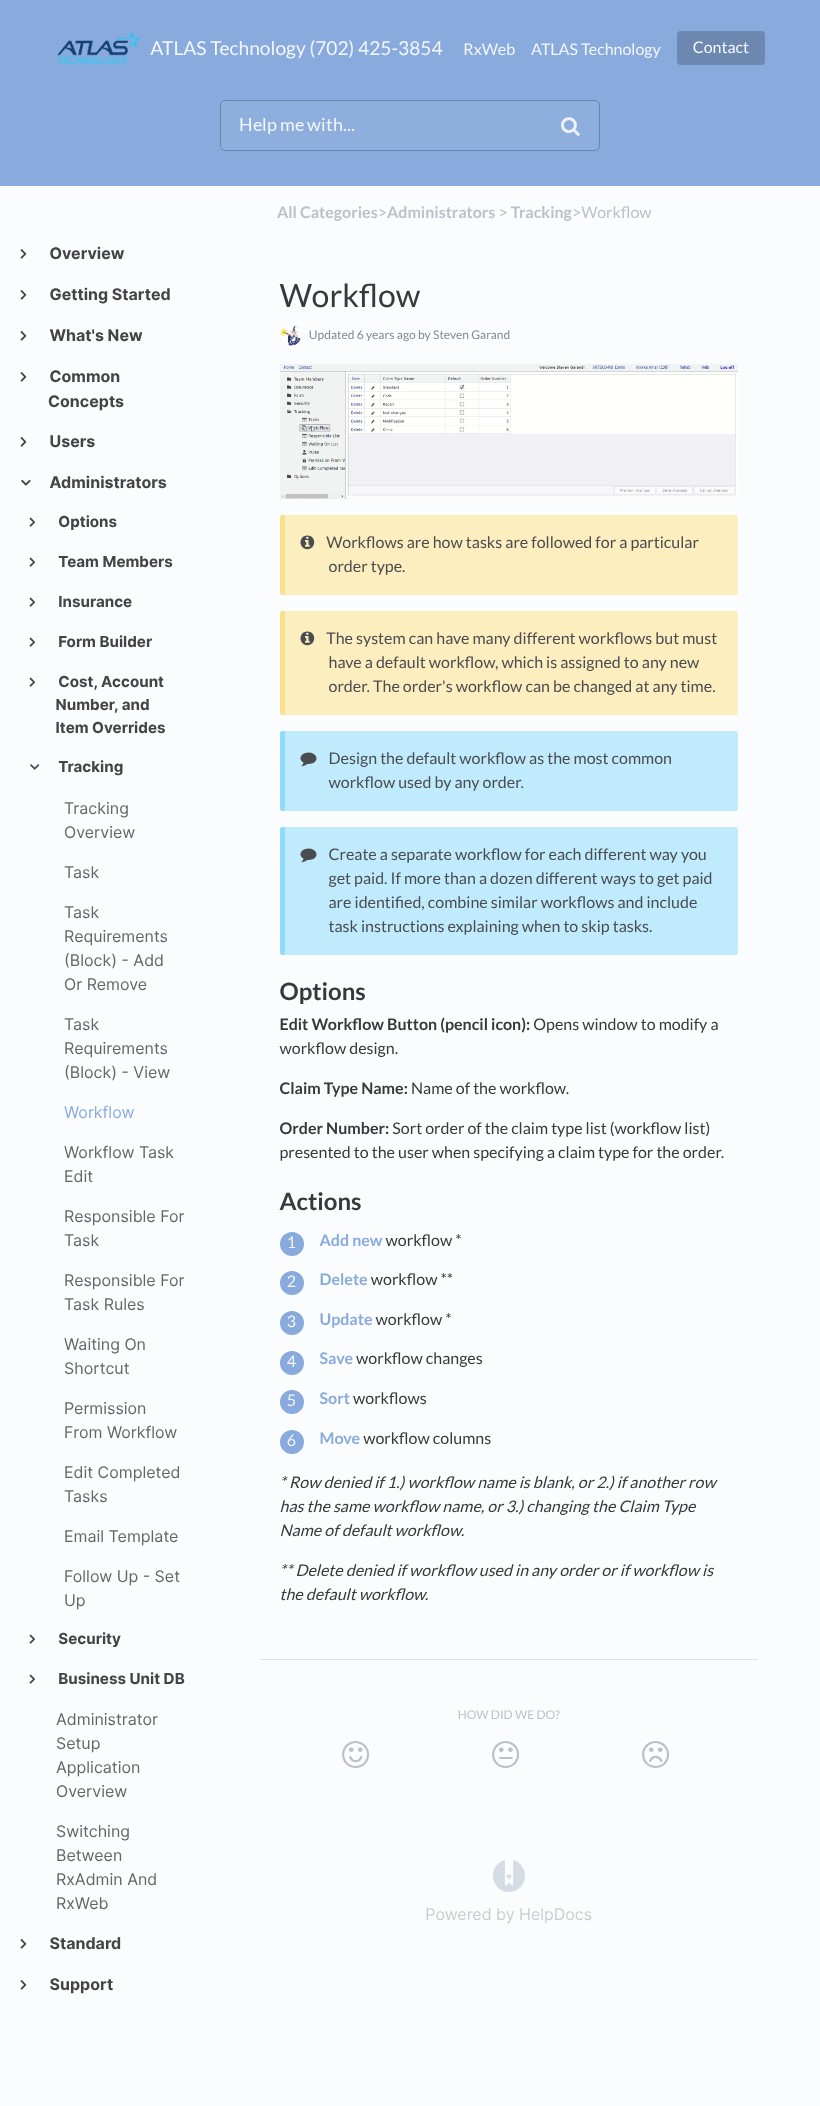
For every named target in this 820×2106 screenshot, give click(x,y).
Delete (344, 1279)
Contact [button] (721, 47)
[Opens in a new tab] (509, 1874)
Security (88, 1638)
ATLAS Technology (596, 49)
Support (80, 1984)
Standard (84, 1943)
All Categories (327, 212)
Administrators (107, 482)
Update (346, 1319)
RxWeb (489, 49)
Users (71, 441)
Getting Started (109, 294)
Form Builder (104, 641)
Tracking (90, 766)
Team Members (114, 561)
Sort (335, 1398)
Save (337, 1358)
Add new (351, 1240)
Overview (86, 253)
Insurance (94, 601)
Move (340, 1438)
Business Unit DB (120, 1678)
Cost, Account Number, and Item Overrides (111, 705)
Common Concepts (86, 388)
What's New (95, 335)
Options (87, 521)
